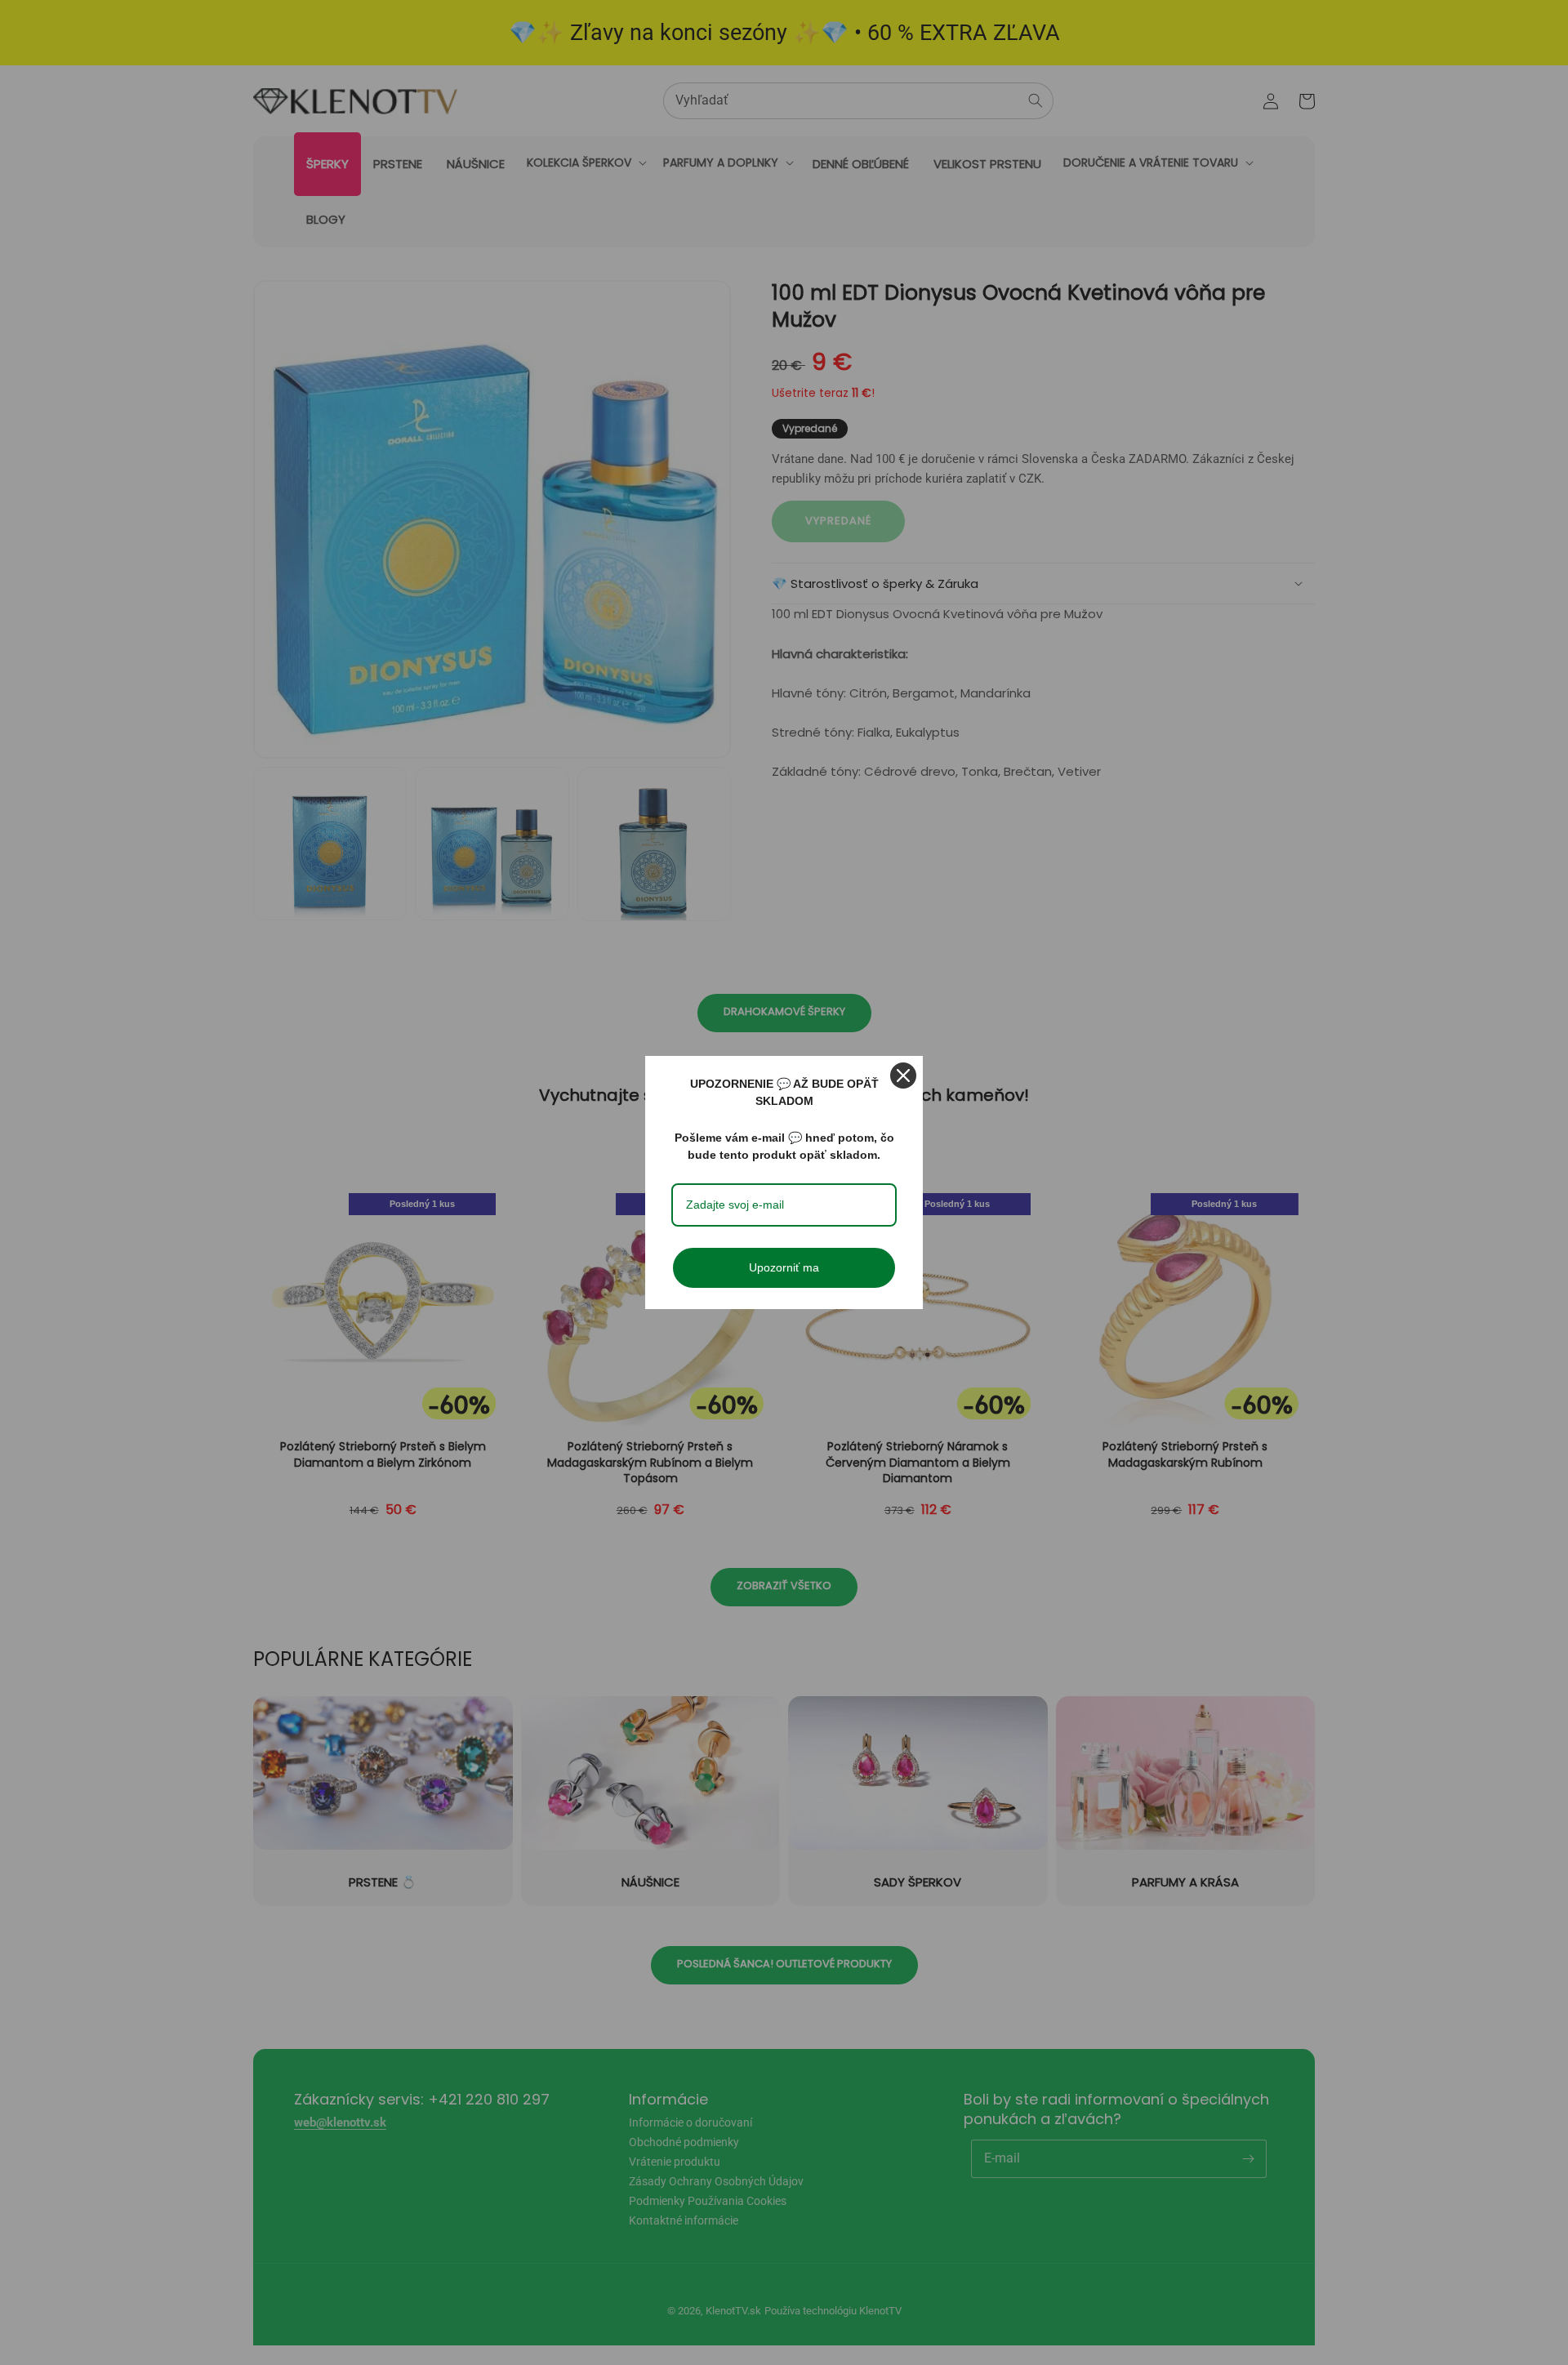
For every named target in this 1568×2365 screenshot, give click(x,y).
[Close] (903, 1076)
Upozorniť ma (784, 1267)
